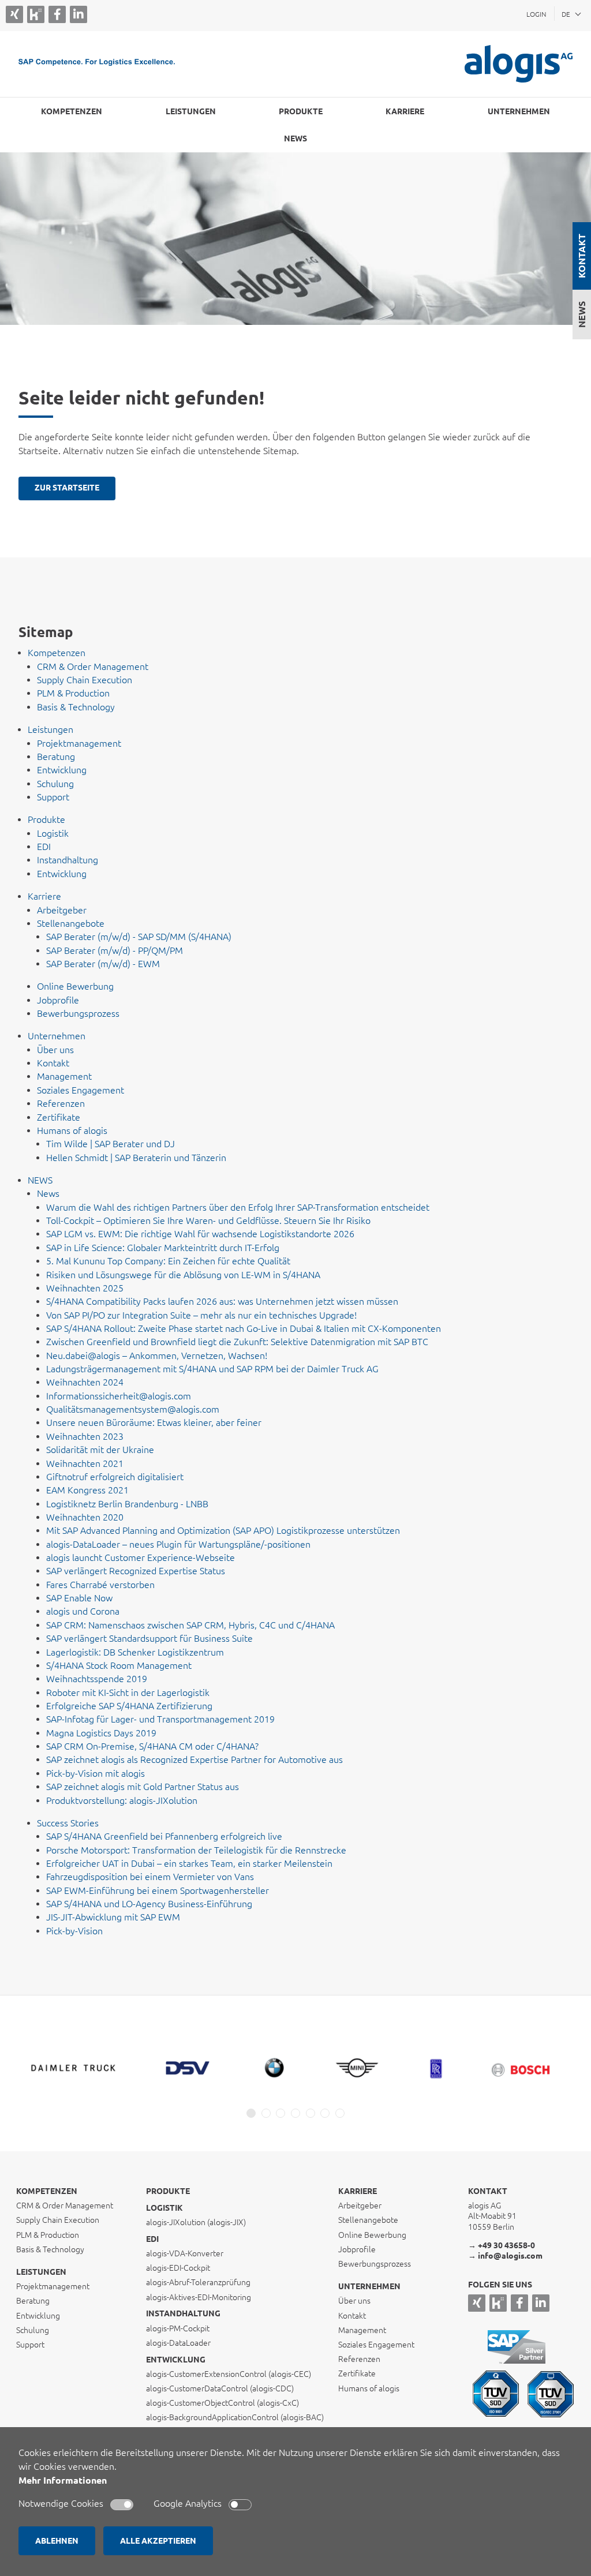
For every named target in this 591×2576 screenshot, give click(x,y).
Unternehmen (369, 2286)
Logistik (164, 2208)
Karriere (358, 2191)
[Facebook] (57, 14)
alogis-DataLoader (178, 2343)
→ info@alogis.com (505, 2256)
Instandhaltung (183, 2313)
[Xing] (14, 14)
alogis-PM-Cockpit (178, 2328)
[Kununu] (36, 15)
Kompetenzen (47, 2191)
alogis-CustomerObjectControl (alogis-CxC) (222, 2403)
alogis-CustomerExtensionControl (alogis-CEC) (229, 2374)
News (582, 314)
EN (566, 29)
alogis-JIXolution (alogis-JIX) (196, 2222)
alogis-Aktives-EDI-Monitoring (199, 2297)
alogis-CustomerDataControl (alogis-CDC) (220, 2388)
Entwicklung (176, 2360)
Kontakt (582, 256)
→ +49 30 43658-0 (502, 2245)
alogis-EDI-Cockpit (178, 2268)
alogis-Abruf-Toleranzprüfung (198, 2282)
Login (536, 14)
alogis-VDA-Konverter (185, 2253)
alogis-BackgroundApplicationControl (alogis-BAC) (235, 2417)
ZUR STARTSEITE (67, 488)
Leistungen (41, 2272)
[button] (251, 2113)
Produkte (168, 2191)
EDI (152, 2239)
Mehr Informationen (63, 2480)
